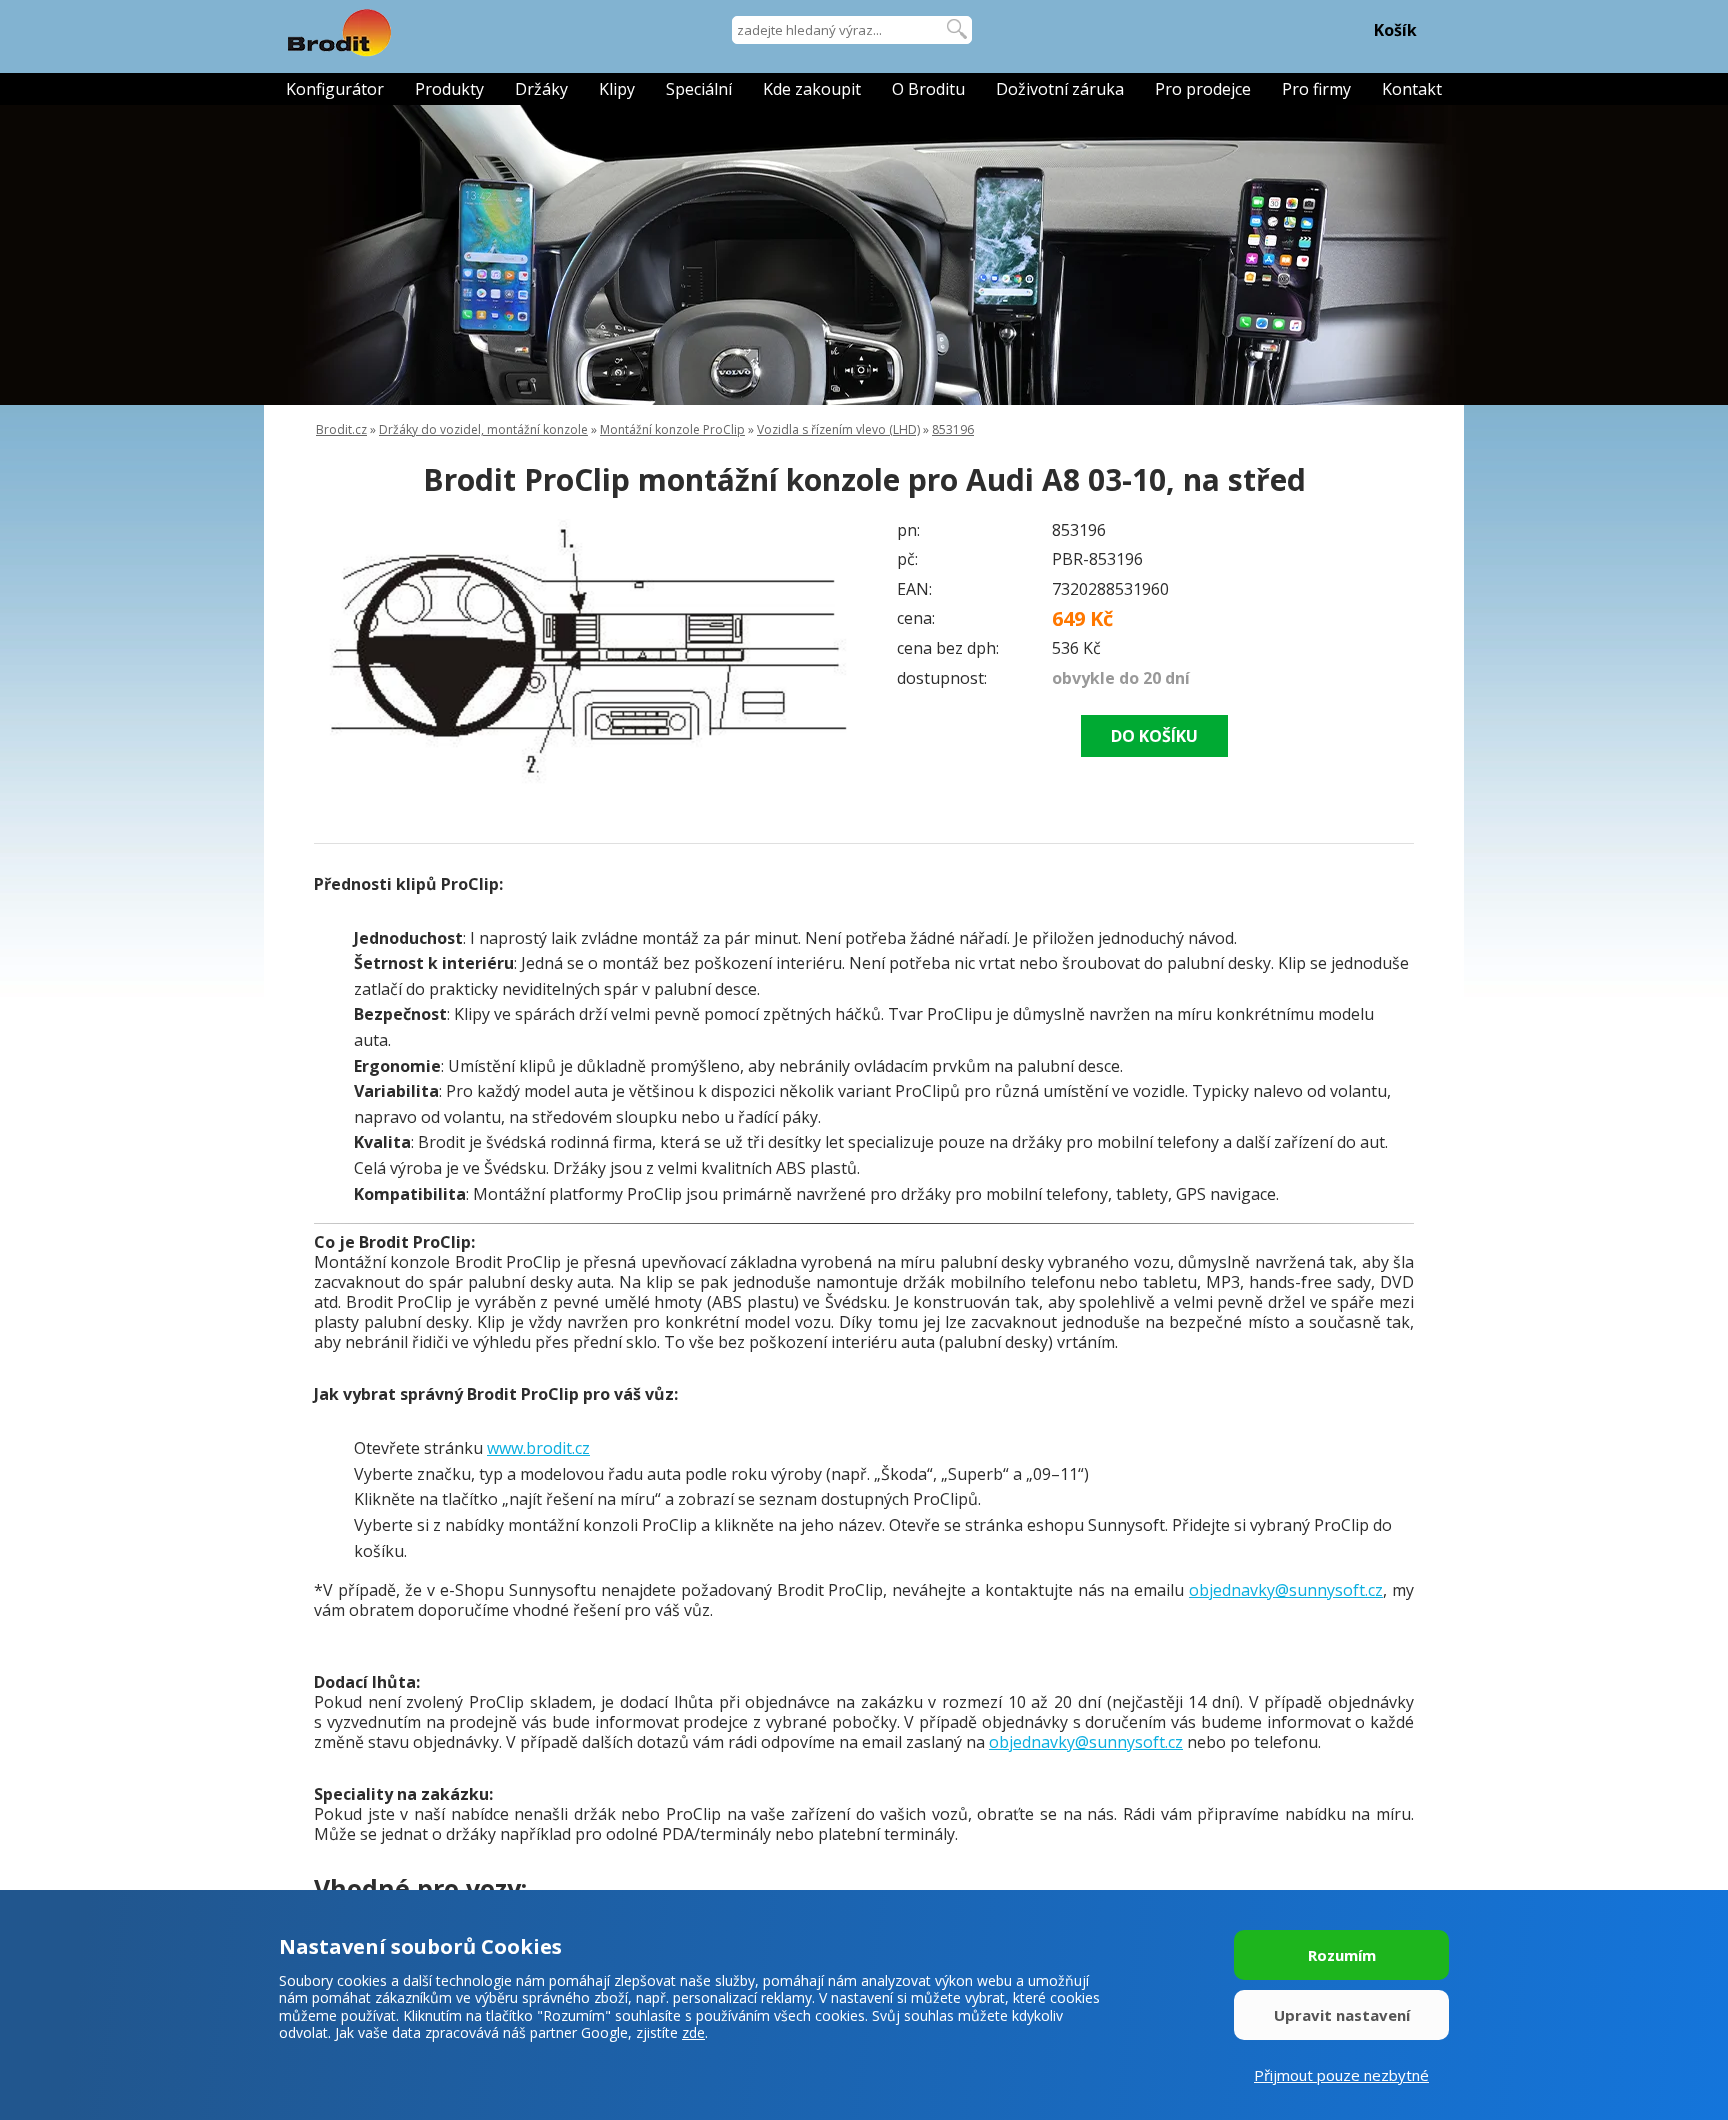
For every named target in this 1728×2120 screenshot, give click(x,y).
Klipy (617, 89)
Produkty (449, 89)
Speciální (699, 89)
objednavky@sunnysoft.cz (1286, 1590)
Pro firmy (1316, 89)
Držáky (541, 89)
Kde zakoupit (812, 89)
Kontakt (1412, 89)
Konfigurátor (335, 89)
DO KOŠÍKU (1154, 736)
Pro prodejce (1203, 89)
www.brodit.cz (538, 1448)
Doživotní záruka (1060, 89)
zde (693, 2032)
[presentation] (354, 654)
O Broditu (928, 89)
